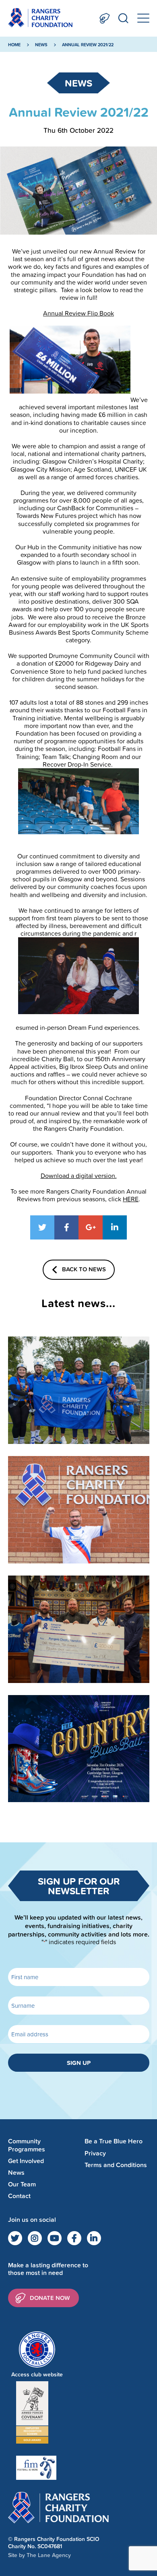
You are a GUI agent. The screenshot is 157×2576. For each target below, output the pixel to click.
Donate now (50, 2298)
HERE (131, 1199)
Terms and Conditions (116, 2165)
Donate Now (105, 18)
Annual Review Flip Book (78, 313)
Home (14, 45)
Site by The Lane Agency (39, 2555)
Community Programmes (27, 2145)
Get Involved (26, 2161)
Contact (19, 2196)
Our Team (22, 2184)
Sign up (79, 2063)
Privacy (95, 2153)
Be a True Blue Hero (114, 2141)
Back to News (84, 1269)
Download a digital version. (79, 1176)
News (41, 45)
